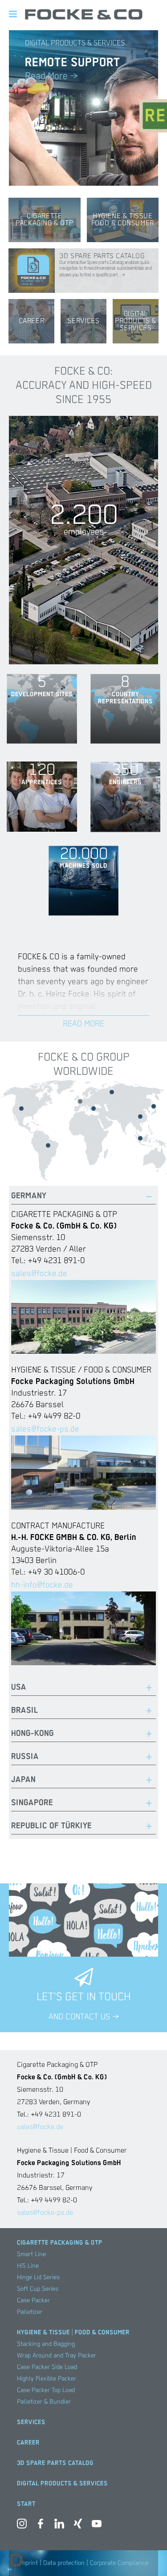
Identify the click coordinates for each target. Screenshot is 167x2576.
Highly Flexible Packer (47, 2379)
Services (31, 2422)
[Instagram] (22, 2526)
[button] (16, 2560)
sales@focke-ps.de (45, 1429)
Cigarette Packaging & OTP (60, 2243)
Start (26, 2504)
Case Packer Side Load (47, 2367)
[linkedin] (59, 2526)
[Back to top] (147, 2556)
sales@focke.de (39, 1274)
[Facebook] (41, 2526)
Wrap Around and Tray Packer (57, 2356)
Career (28, 2443)
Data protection (64, 2563)
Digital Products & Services (62, 2484)
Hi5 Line (28, 2266)
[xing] (78, 2526)
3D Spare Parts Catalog (55, 2463)
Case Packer (33, 2301)
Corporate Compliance (119, 2563)
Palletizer (30, 2312)
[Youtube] (97, 2526)
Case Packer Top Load (46, 2390)
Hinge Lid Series (38, 2277)
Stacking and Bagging (46, 2344)
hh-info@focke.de (42, 1585)
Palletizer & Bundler (44, 2402)
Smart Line (31, 2254)
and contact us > (84, 2017)
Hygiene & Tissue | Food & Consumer (73, 2333)
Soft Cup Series (38, 2289)
